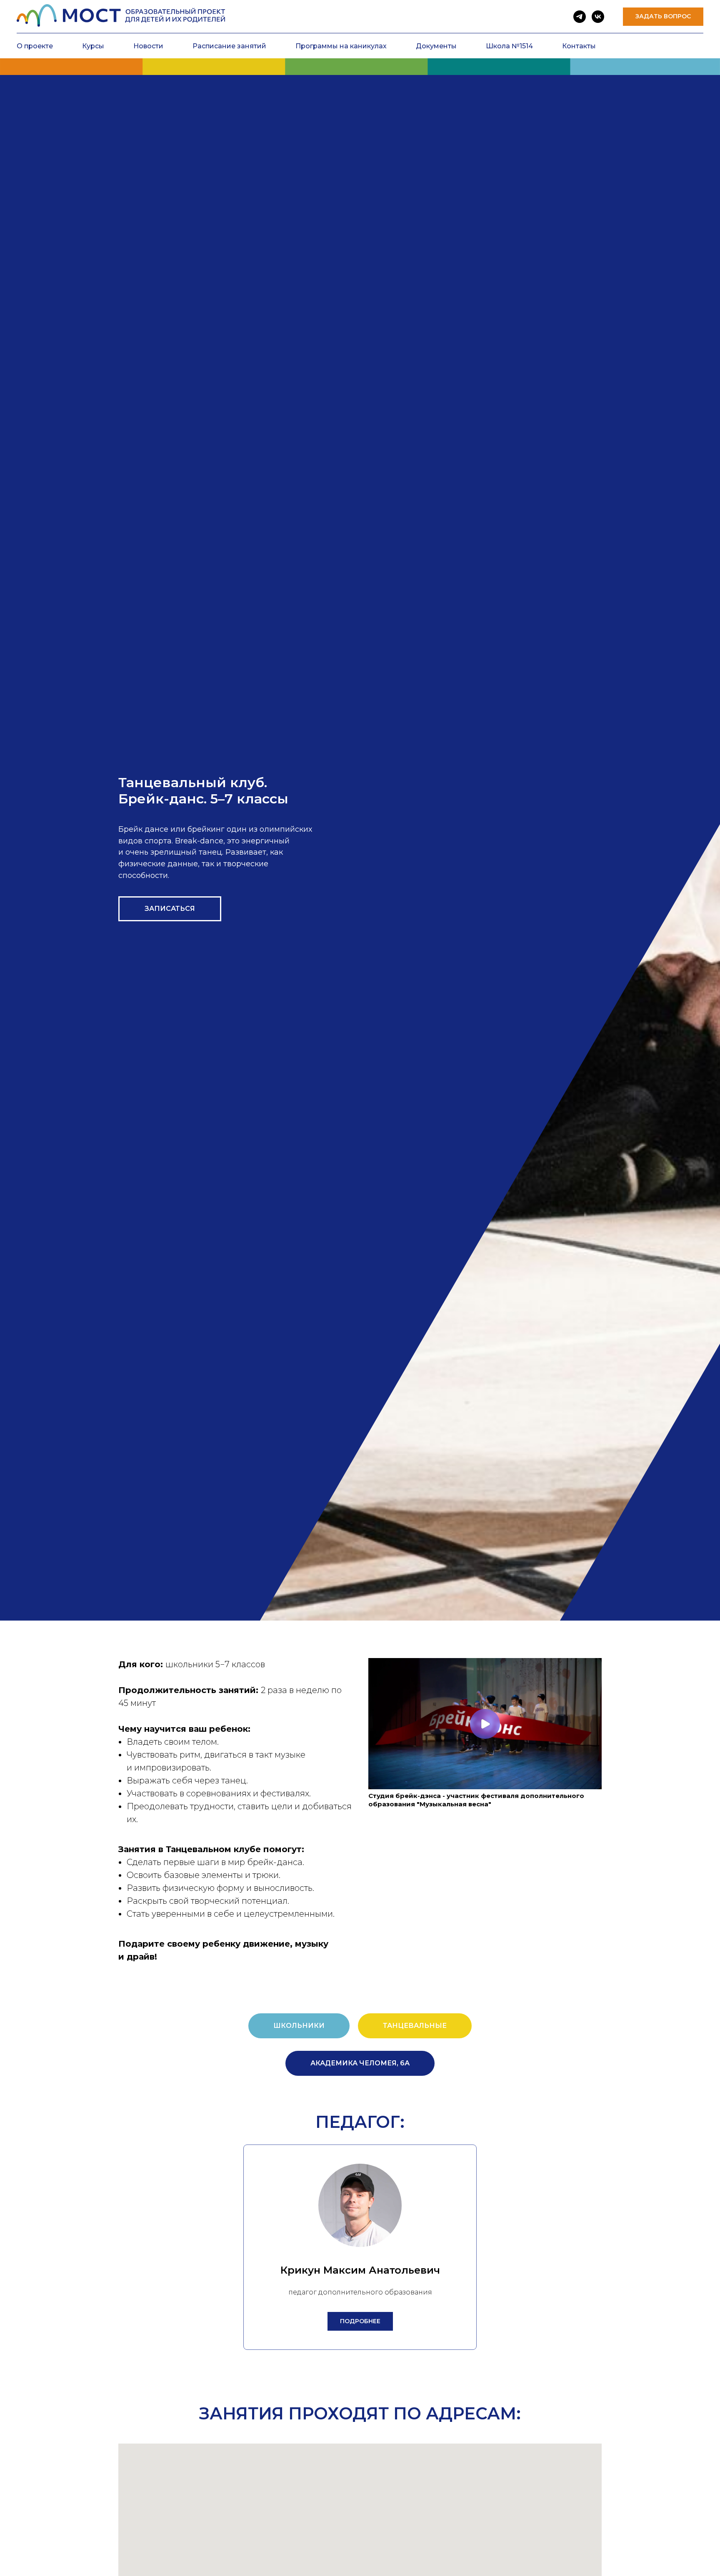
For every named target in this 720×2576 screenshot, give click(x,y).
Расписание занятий (229, 46)
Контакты (579, 46)
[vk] (598, 17)
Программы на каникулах (341, 46)
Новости (148, 46)
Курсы (93, 46)
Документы (436, 46)
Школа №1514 (509, 46)
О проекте (35, 46)
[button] (663, 17)
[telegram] (580, 17)
